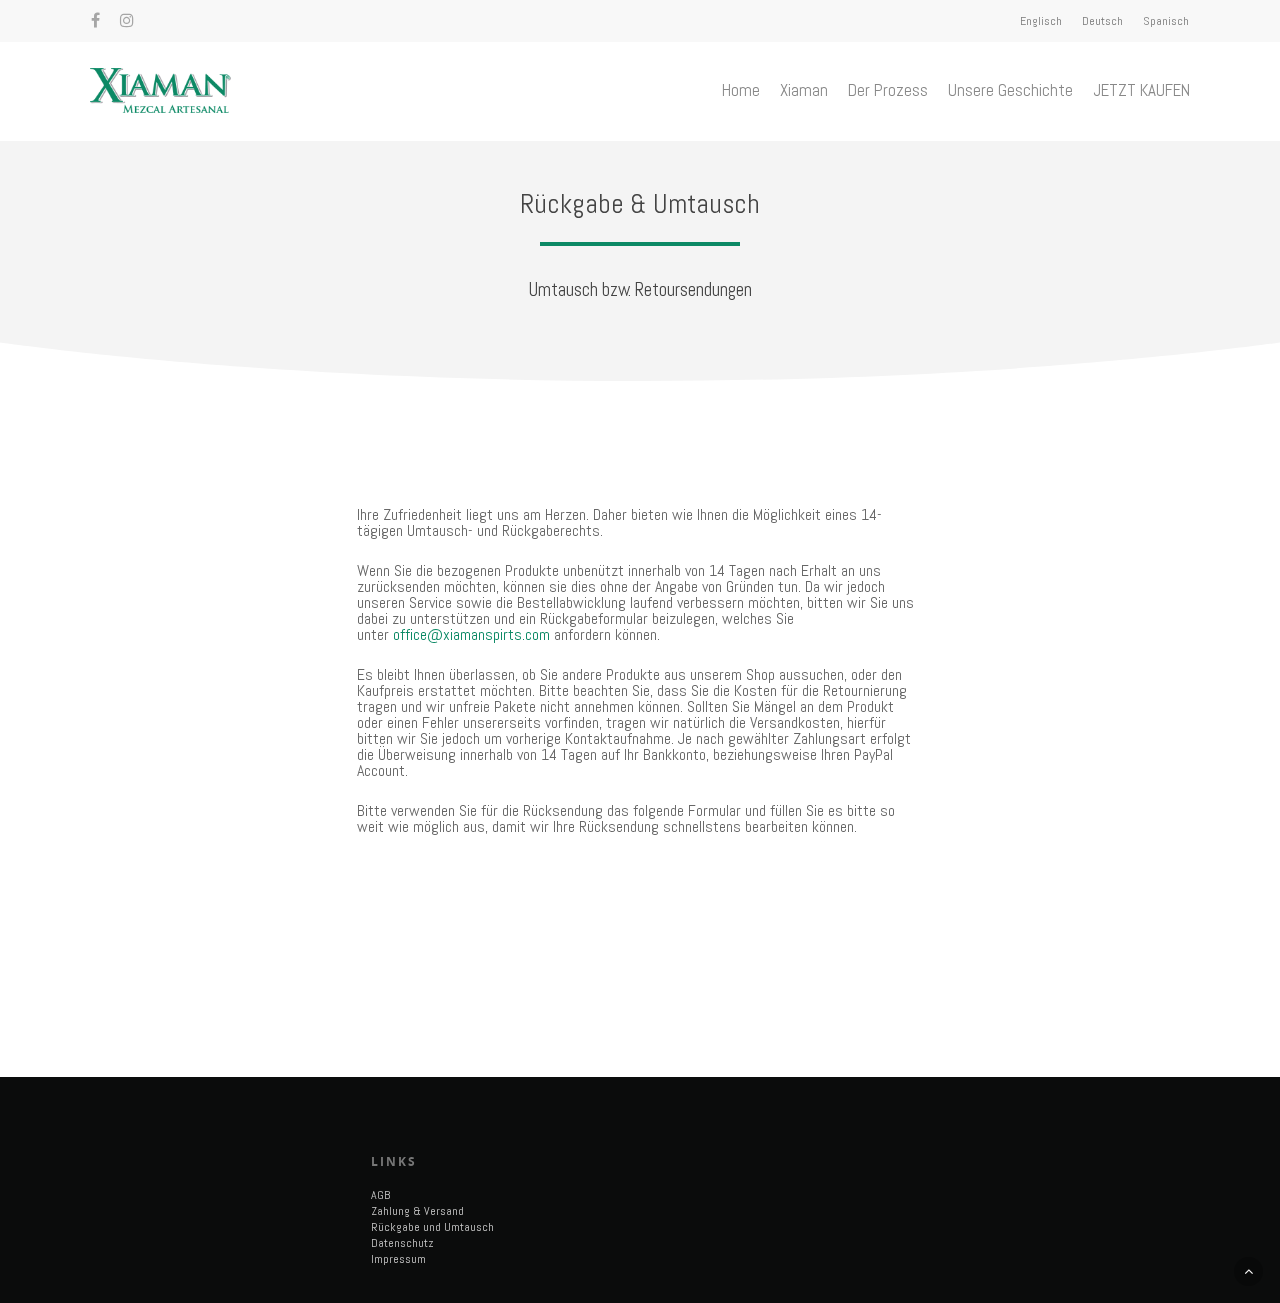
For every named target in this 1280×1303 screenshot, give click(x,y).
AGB (380, 1195)
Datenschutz (402, 1243)
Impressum (398, 1259)
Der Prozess (888, 90)
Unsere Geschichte (1010, 90)
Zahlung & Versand (417, 1211)
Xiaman (804, 90)
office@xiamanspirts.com (471, 634)
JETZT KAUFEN (1141, 90)
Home (741, 90)
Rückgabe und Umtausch (432, 1227)
